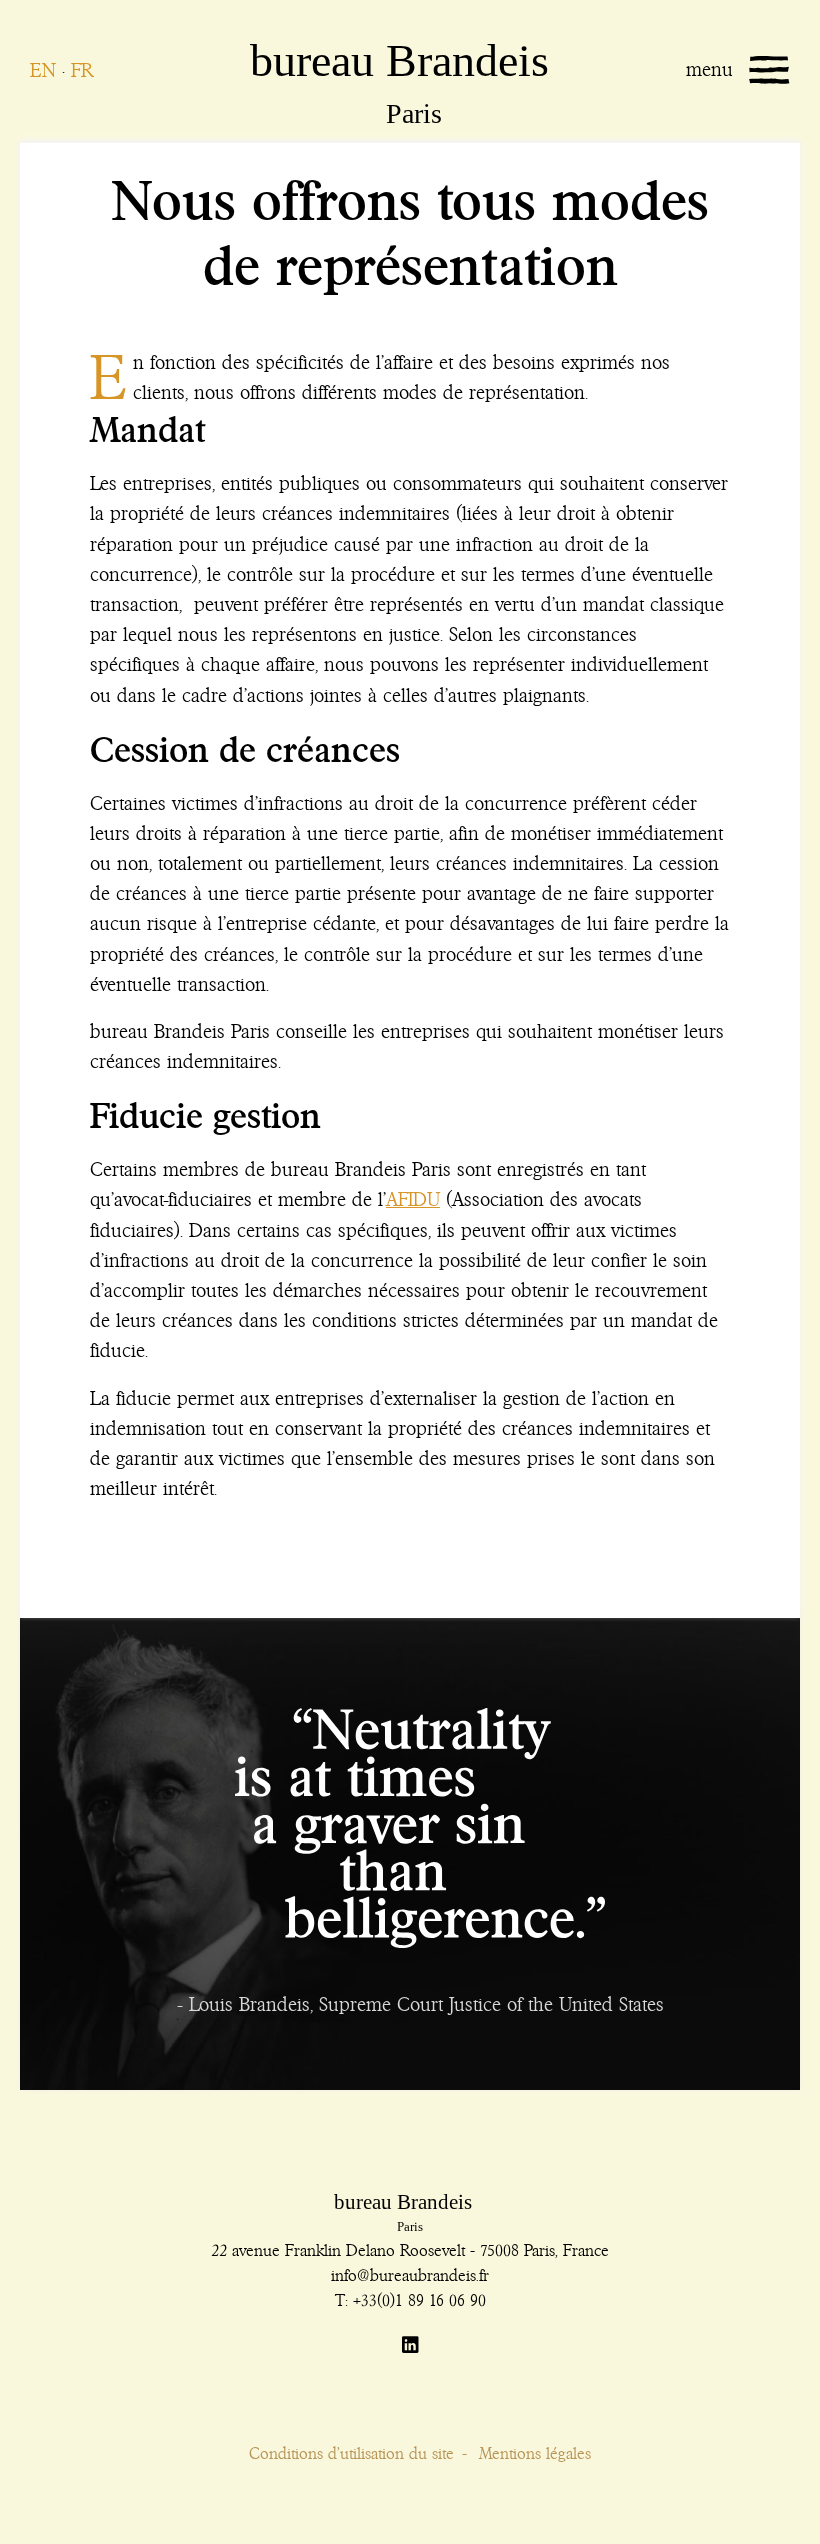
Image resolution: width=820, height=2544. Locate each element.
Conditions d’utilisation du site (351, 2453)
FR (82, 70)
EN (43, 70)
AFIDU (413, 1199)
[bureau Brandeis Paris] (350, 65)
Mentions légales (535, 2453)
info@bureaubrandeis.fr (410, 2275)
